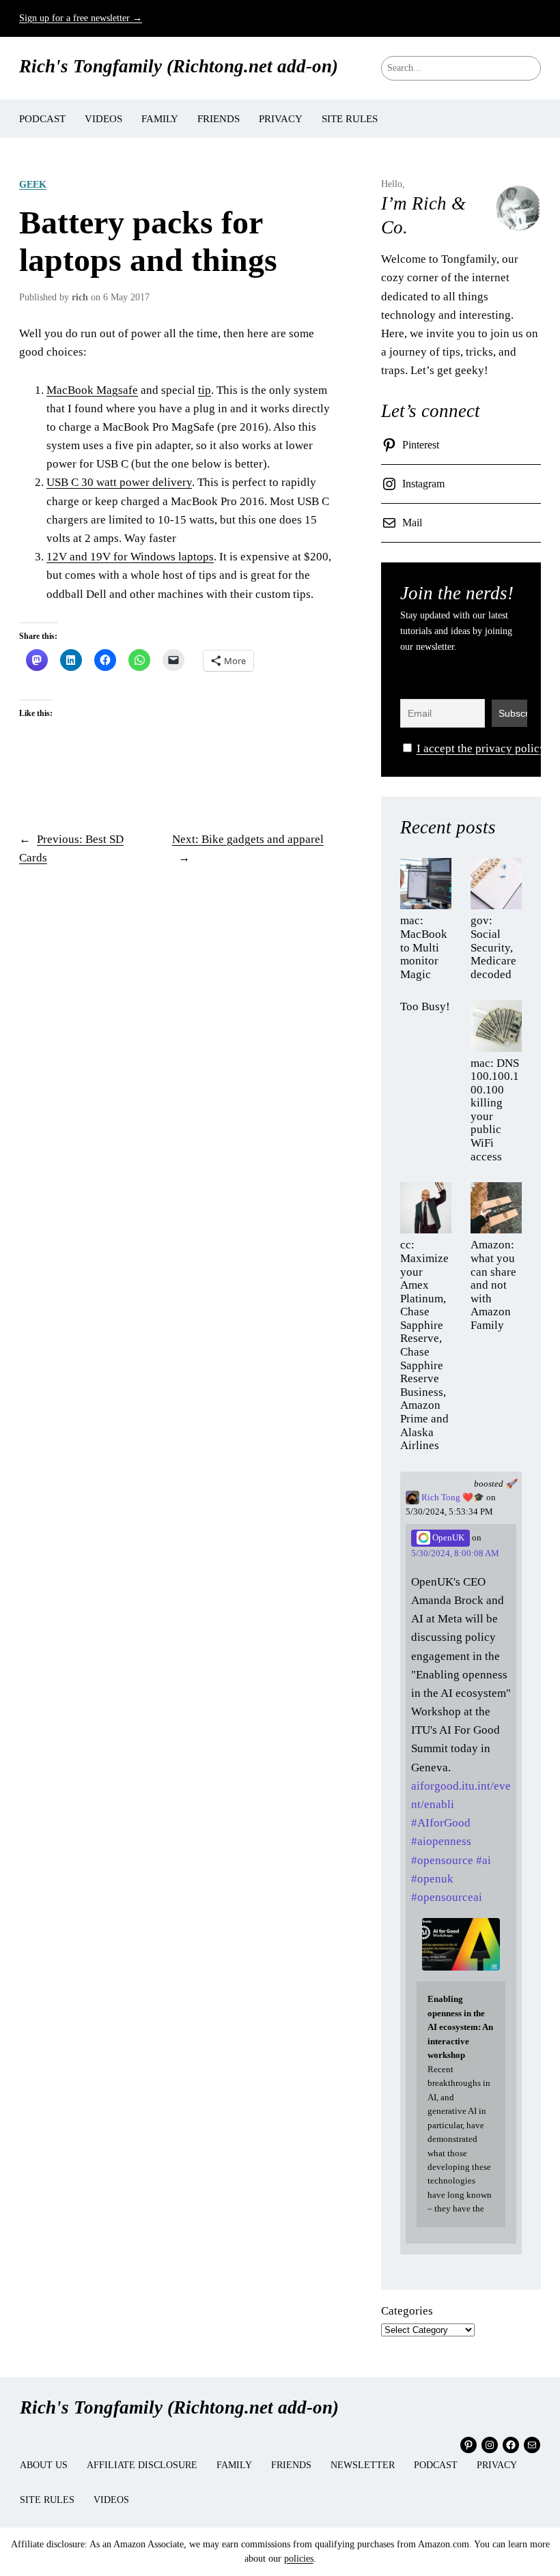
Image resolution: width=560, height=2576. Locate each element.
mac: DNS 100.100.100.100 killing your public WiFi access (495, 1110)
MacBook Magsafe (92, 390)
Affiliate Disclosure (142, 2465)
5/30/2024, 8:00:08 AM (455, 1554)
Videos (111, 2500)
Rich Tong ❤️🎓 (452, 1498)
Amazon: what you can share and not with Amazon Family (493, 1285)
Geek (33, 184)
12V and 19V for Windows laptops (130, 557)
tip (205, 390)
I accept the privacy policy (481, 748)
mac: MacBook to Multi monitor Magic (424, 947)
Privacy (497, 2465)
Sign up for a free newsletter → (81, 18)
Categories (407, 2311)
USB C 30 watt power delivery (119, 482)
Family (234, 2465)
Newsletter (363, 2465)
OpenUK (447, 1538)
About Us (44, 2465)
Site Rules (47, 2500)
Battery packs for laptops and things (148, 241)
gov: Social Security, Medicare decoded (493, 947)
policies (299, 2559)
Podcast (436, 2465)
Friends (291, 2465)
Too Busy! (425, 1006)
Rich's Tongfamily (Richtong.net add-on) (179, 66)
